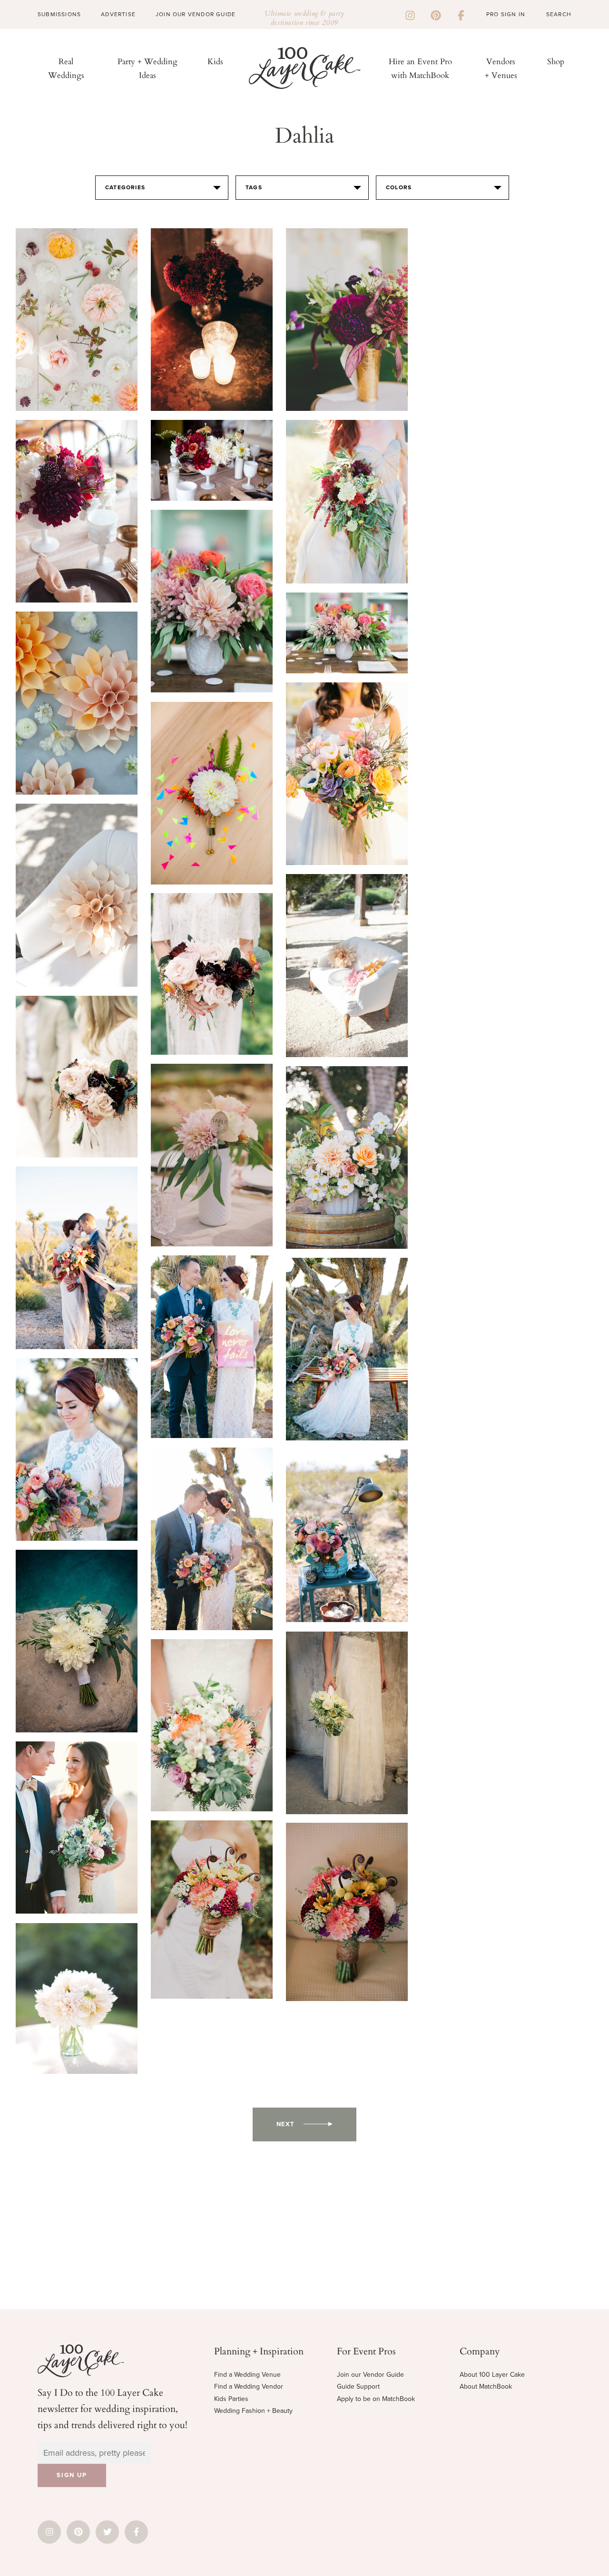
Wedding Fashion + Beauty (253, 2411)
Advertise (118, 14)
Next (285, 2124)
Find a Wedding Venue (247, 2375)
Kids (215, 61)
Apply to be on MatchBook (376, 2399)
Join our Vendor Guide (370, 2375)
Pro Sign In (506, 14)
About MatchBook (486, 2386)
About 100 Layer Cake (492, 2375)
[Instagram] (410, 14)
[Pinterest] (436, 14)
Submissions (59, 14)
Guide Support (358, 2386)
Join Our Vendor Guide (196, 14)
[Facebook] (461, 14)
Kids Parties (231, 2399)
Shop (556, 61)
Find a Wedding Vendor (249, 2386)
